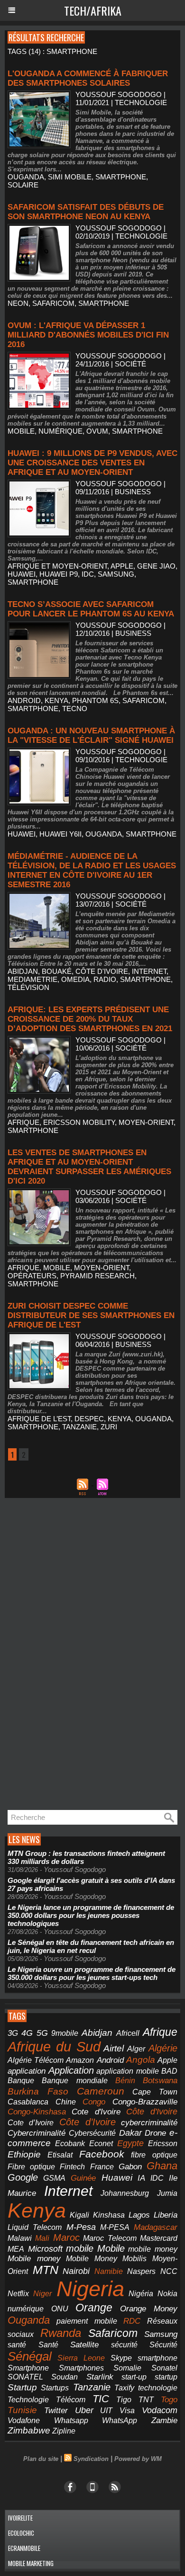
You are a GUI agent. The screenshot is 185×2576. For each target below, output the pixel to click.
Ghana (162, 2166)
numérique (60, 431)
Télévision (28, 987)
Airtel (114, 2048)
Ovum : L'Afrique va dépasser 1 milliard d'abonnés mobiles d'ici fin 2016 (88, 335)
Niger (42, 2294)
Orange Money (149, 2309)
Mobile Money (92, 2258)
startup (166, 2377)
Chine (66, 2102)
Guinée (83, 2178)
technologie (158, 2388)
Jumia (167, 2193)
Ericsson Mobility (79, 1122)
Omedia (75, 979)
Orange (94, 2308)
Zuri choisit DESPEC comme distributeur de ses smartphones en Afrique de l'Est (91, 1315)
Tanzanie (79, 1427)
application (27, 2071)
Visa (127, 2410)
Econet (101, 2144)
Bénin (125, 2081)
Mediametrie (32, 979)
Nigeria (90, 2289)
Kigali (79, 2215)
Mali (42, 2238)
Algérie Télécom (36, 2060)
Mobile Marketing (31, 2563)
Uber (84, 2410)
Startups (55, 2388)
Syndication (91, 2459)
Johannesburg (125, 2193)
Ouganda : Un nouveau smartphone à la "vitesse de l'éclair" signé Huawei (91, 735)
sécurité (124, 2345)
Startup (22, 2387)
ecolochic (21, 2533)
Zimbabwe (29, 2430)
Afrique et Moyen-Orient (57, 566)
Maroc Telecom (110, 2238)
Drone (155, 2133)
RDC (132, 2321)
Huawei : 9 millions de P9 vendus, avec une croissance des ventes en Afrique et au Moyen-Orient (92, 463)
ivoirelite (20, 2518)
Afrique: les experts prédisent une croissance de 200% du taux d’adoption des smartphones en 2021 (90, 1019)
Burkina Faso (38, 2091)
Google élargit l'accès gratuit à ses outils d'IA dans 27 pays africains (91, 1884)
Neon (18, 303)
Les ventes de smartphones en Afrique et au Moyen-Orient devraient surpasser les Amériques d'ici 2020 (89, 1167)
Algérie (163, 2048)
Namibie (109, 2271)
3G (13, 2033)
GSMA (54, 2178)
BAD (169, 2071)
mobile (21, 431)
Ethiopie (24, 2154)
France (102, 2167)
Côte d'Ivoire (102, 971)
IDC (88, 574)
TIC (101, 2399)
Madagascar (156, 2227)
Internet (149, 971)
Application (71, 2070)
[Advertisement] (76, 1654)
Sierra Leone (81, 2358)
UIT (106, 2410)
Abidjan (23, 971)
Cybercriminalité (37, 2133)
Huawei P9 (59, 574)
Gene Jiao (156, 566)
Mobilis (134, 2258)
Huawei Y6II (60, 834)
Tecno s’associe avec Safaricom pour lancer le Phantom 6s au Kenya (91, 609)
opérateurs (32, 1276)
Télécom (71, 2399)
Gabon (130, 2167)
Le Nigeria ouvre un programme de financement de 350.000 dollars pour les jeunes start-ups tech (92, 1973)
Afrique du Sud (54, 2046)
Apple (122, 566)
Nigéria (141, 2294)
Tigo (124, 2399)
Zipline (64, 2431)
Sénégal (30, 2356)
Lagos (139, 2215)
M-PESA (115, 2227)
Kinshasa (109, 2215)
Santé (48, 2345)
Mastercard (159, 2238)
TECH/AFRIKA (93, 10)
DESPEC (89, 1419)
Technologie (28, 2399)
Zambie (164, 2420)
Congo (94, 2102)
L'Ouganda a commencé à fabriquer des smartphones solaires (88, 78)
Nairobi (76, 2271)
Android (24, 700)
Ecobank (70, 2144)
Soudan (65, 2377)
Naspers (141, 2271)
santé (17, 2345)
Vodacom (160, 2410)
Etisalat (60, 2155)
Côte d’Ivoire (88, 2122)
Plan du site (41, 2459)
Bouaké (57, 971)
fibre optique (154, 2155)
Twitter (56, 2411)
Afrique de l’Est (39, 1419)
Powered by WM (138, 2459)
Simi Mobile (70, 177)
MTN (46, 2270)
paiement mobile (87, 2321)
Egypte (130, 2143)
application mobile (128, 2071)
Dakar (130, 2133)
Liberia (166, 2215)
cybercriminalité (149, 2123)
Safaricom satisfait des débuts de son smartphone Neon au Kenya (86, 212)
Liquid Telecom (35, 2227)
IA (141, 2178)
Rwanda (61, 2333)
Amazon (80, 2060)
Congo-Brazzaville (145, 2102)
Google (23, 2177)
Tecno (75, 709)
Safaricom (53, 303)
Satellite (84, 2344)
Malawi (20, 2238)
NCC (169, 2271)
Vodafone (24, 2420)
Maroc (66, 2237)
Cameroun (101, 2091)
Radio (105, 979)
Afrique (23, 1122)
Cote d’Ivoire (31, 2123)
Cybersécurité (92, 2133)
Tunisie (22, 2410)
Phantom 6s (95, 700)
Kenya (56, 700)
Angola (141, 2060)
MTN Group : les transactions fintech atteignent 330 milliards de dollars (86, 1857)
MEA (16, 2249)
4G (27, 2033)
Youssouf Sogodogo (119, 94)
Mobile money (34, 2259)
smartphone (121, 177)
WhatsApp (120, 2420)
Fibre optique (31, 2167)
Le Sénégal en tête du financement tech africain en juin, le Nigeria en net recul (91, 1946)
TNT (146, 2400)
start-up (134, 2377)
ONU (60, 2309)
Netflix (18, 2294)
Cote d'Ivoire (96, 2112)
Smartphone (28, 2368)
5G (42, 2033)
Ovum (97, 431)
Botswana (160, 2081)
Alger (136, 2049)
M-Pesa (81, 2227)
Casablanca (28, 2102)
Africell (128, 2033)
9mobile (65, 2033)
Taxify (124, 2388)
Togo (169, 2400)
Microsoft (45, 2249)
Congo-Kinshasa (37, 2112)
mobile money (153, 2249)
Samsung (116, 574)
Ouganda (26, 177)
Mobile (111, 2248)
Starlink (100, 2377)
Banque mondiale (74, 2081)
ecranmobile (24, 2548)
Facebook (102, 2154)
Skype (121, 2358)
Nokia (167, 2294)
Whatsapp (71, 2420)
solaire (23, 185)
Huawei (22, 574)
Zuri (109, 1427)
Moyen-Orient (146, 1122)
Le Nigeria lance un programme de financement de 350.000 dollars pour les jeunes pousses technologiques (91, 1915)
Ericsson (163, 2143)
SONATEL (25, 2377)
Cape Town (155, 2092)
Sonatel (164, 2368)
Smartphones (81, 2368)
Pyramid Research (97, 1276)
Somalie (127, 2368)
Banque (21, 2081)
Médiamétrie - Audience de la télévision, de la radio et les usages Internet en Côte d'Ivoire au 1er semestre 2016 (92, 870)
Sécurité (163, 2345)
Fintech (72, 2167)
